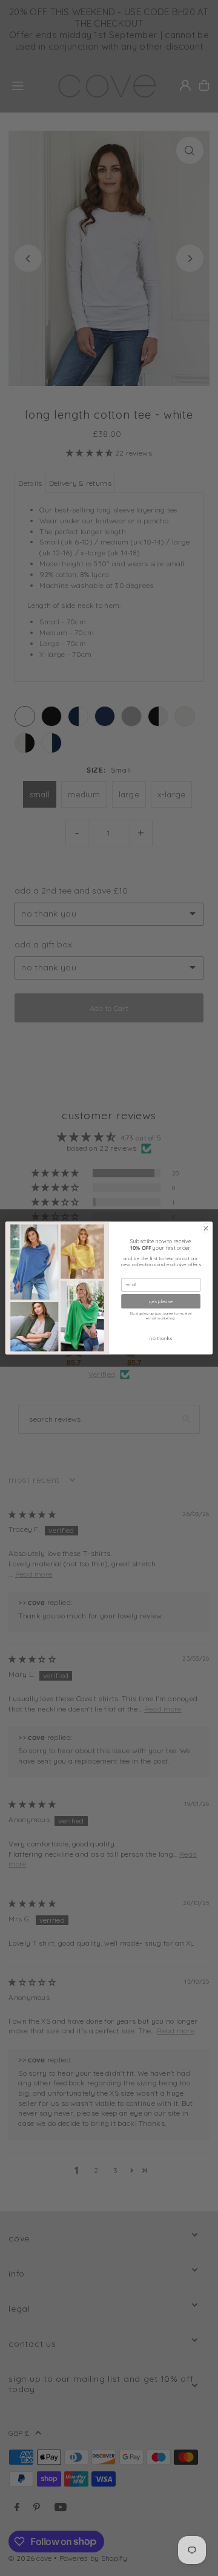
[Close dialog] (206, 1228)
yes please (161, 1301)
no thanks (160, 1338)
